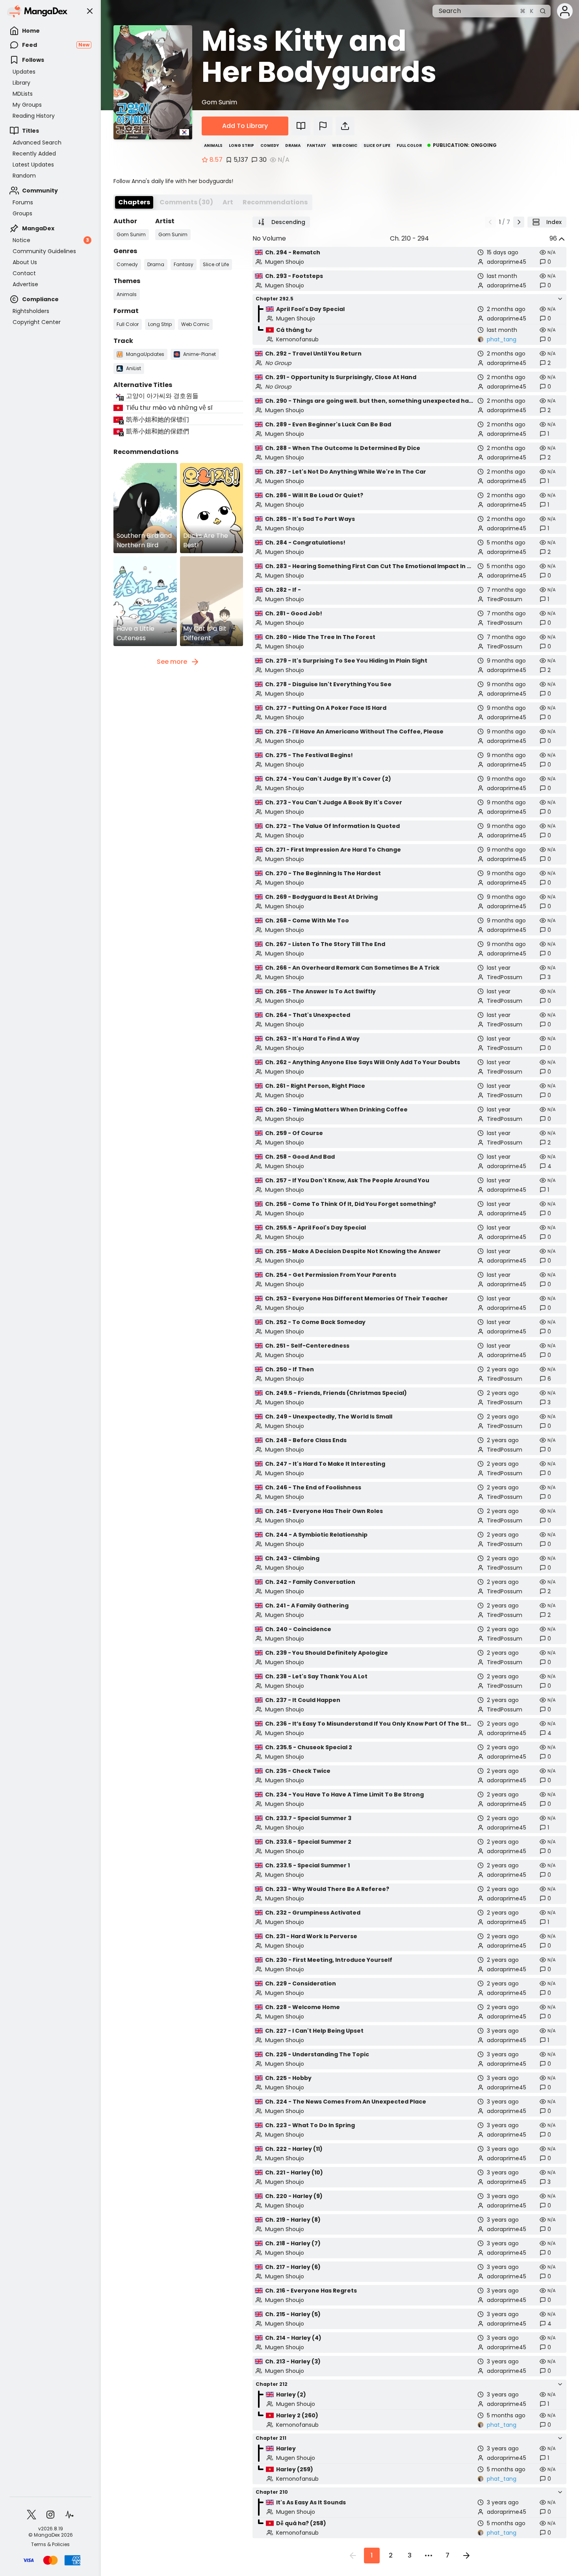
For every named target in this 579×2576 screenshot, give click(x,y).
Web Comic (345, 145)
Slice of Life (377, 145)
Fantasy (316, 145)
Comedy (270, 145)
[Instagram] (50, 2515)
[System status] (69, 2515)
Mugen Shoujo (285, 262)
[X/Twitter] (32, 2515)
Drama (293, 145)
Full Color (409, 145)
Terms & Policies (50, 2545)
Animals (213, 145)
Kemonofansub (297, 339)
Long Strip (241, 145)
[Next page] (519, 222)
